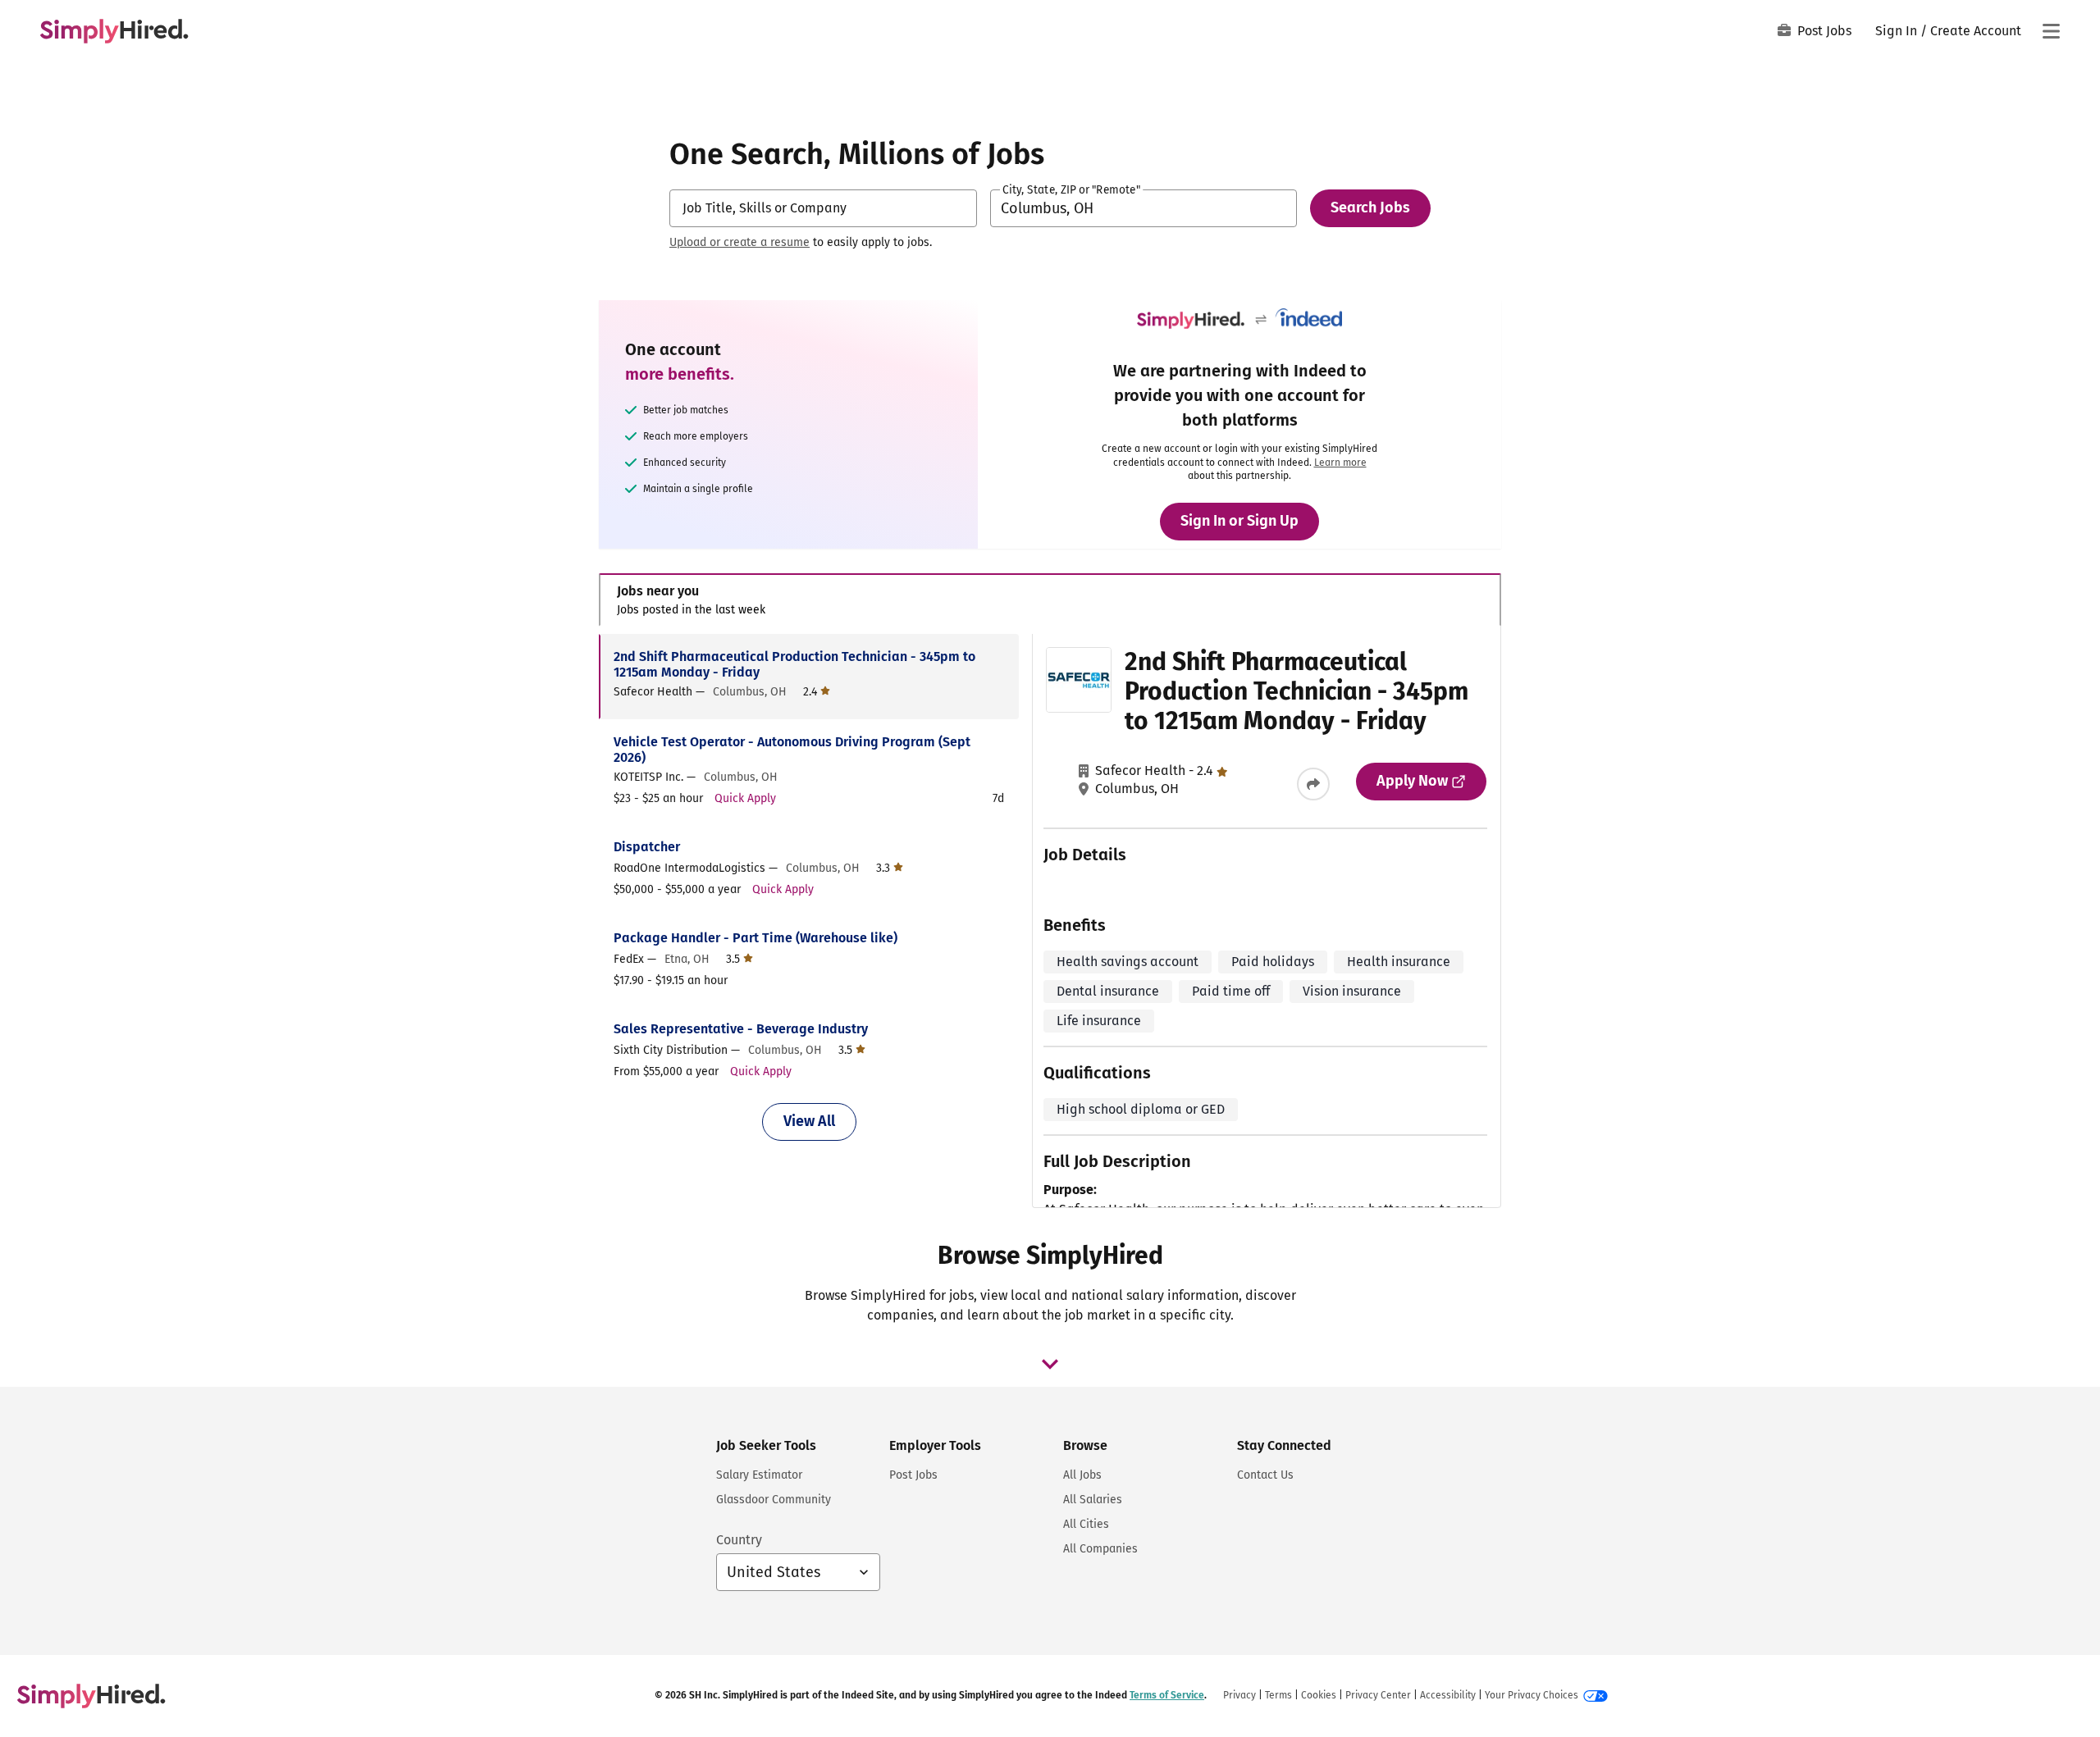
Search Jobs (1370, 207)
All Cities (1086, 1524)
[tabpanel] (1050, 921)
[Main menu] (2051, 31)
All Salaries (1093, 1500)
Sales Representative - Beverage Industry (741, 1029)
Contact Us (1265, 1475)
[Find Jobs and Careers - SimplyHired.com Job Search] (114, 31)
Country (739, 1540)
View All (809, 1121)
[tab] (1050, 600)
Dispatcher (647, 847)
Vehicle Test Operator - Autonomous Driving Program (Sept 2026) (792, 750)
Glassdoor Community (774, 1500)
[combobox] (823, 208)
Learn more (1340, 463)
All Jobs (1082, 1475)
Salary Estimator (759, 1475)
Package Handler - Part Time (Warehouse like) (756, 938)
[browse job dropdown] (1050, 1364)
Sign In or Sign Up (1239, 521)
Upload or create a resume (740, 242)
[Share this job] (1313, 784)
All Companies (1100, 1549)
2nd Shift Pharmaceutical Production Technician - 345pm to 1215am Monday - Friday (794, 664)
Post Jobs (1824, 31)
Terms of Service (1167, 1695)
